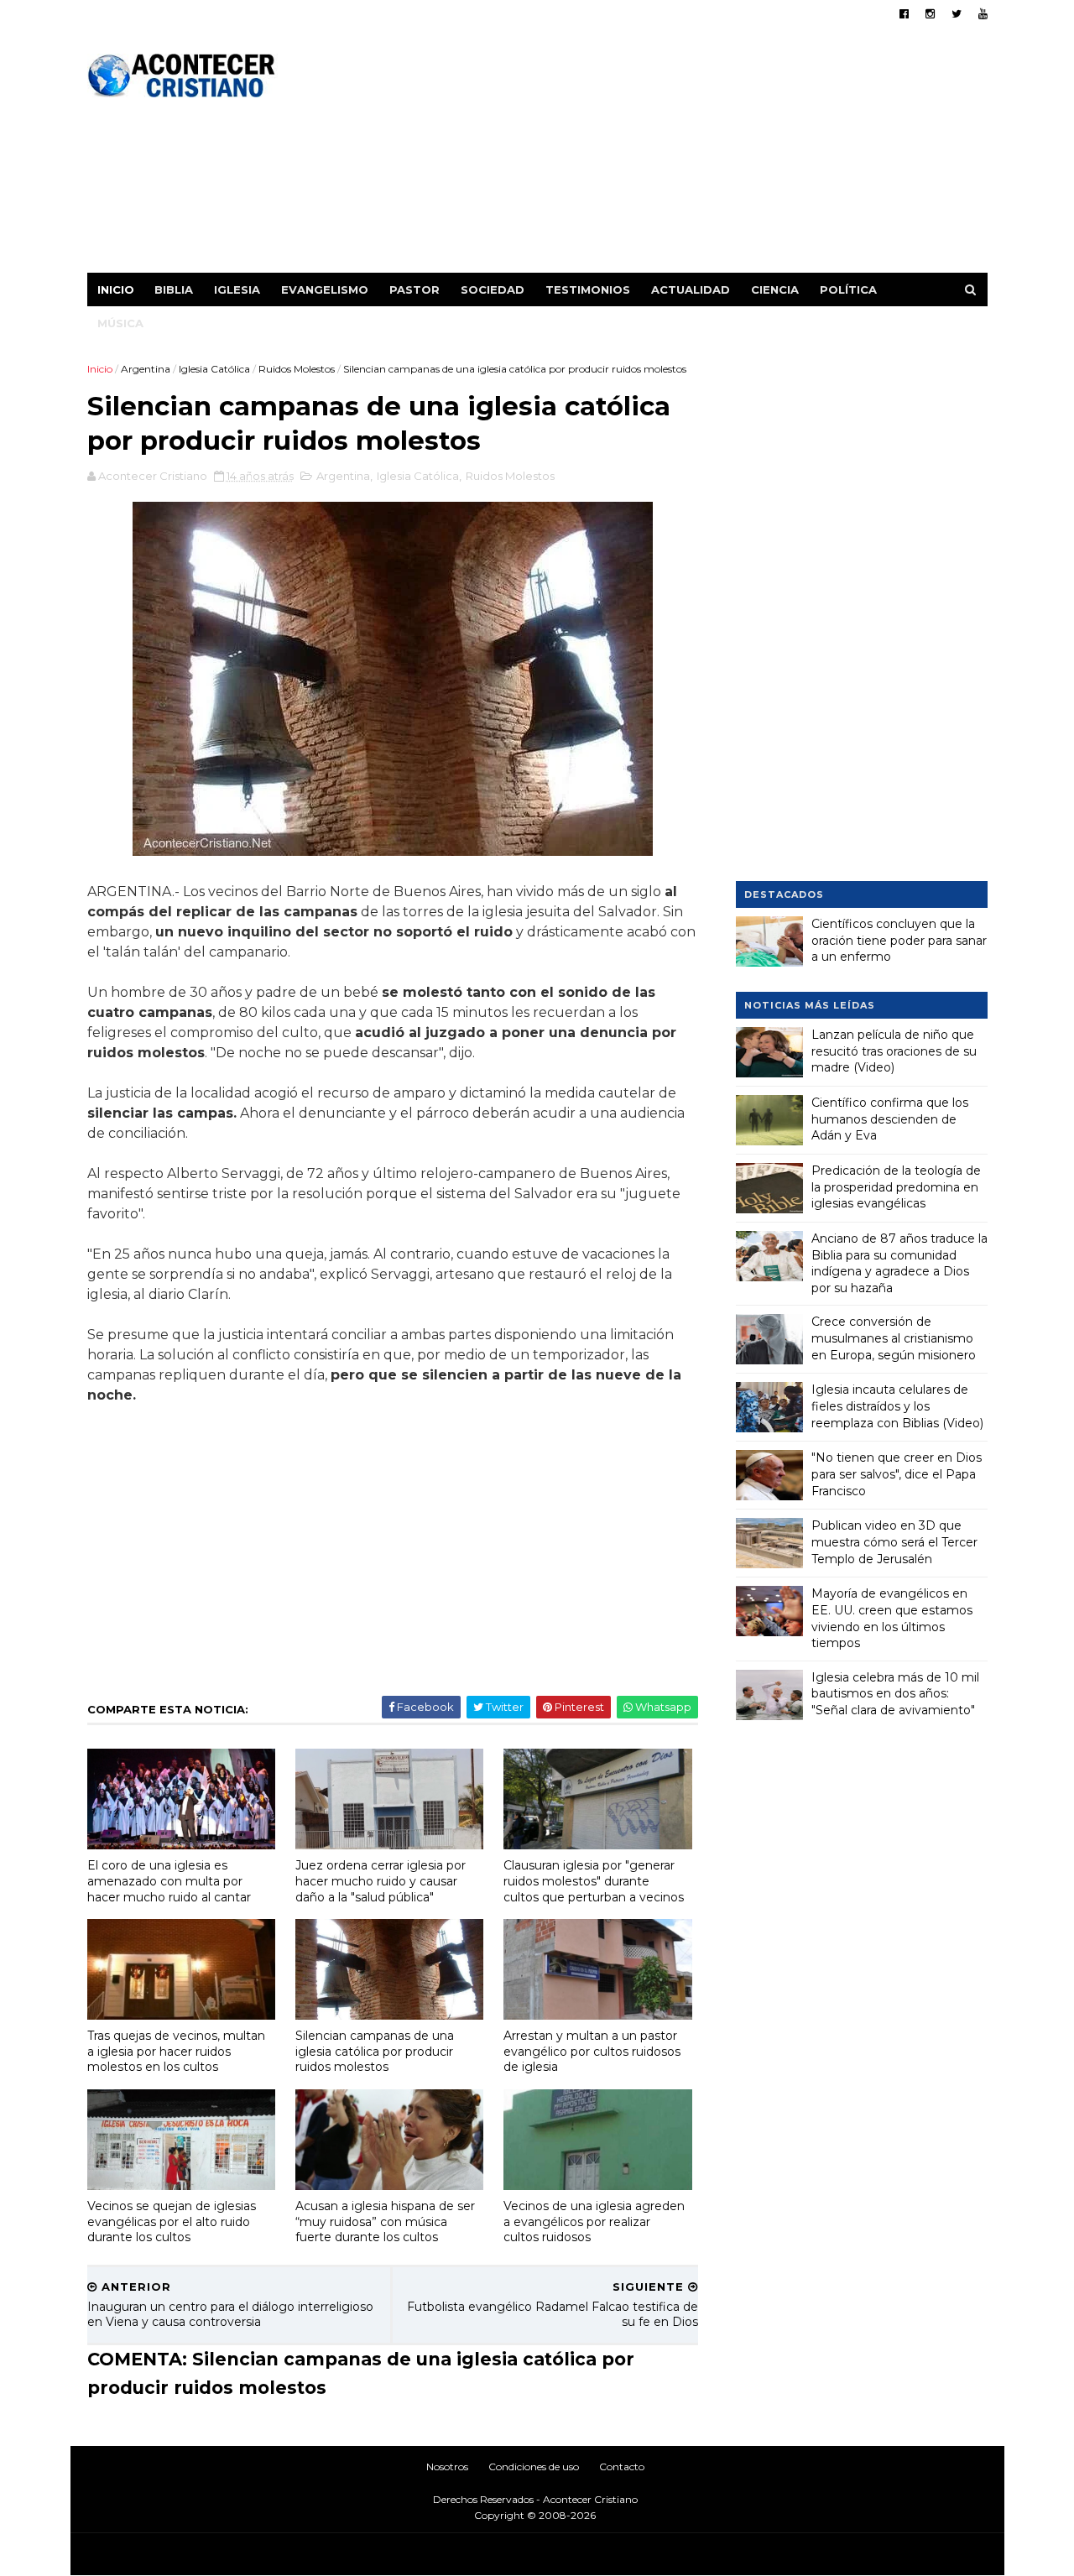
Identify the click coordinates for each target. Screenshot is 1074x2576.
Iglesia (237, 289)
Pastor (414, 289)
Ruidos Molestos (297, 369)
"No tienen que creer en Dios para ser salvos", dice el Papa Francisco (897, 1474)
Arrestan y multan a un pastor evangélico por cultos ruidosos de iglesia (592, 2051)
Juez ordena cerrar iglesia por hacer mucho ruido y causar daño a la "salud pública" (381, 1881)
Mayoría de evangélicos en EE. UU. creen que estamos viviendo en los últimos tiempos (892, 1618)
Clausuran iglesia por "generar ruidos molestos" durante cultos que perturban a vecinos (594, 1881)
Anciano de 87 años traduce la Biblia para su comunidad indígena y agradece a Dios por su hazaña (899, 1263)
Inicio (116, 289)
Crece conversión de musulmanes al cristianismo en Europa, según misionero (894, 1338)
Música (120, 323)
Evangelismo (325, 289)
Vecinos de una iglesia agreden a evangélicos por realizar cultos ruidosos (594, 2221)
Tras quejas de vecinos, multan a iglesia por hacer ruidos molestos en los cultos (176, 2051)
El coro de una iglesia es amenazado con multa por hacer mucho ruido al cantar (169, 1881)
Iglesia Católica (214, 369)
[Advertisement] (682, 155)
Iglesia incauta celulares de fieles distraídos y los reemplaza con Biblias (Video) (897, 1406)
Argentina (146, 369)
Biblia (174, 289)
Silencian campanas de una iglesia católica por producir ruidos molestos (375, 2051)
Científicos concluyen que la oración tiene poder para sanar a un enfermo (899, 940)
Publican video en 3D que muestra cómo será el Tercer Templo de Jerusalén (894, 1542)
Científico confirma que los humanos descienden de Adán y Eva (890, 1119)
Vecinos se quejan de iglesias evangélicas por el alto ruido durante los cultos (172, 2221)
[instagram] (930, 14)
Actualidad (691, 289)
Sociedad (493, 289)
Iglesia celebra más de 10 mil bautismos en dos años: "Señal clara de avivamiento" (895, 1694)
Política (848, 289)
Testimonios (588, 289)
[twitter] (957, 14)
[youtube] (983, 14)
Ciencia (775, 289)
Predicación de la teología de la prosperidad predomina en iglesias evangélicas (896, 1187)
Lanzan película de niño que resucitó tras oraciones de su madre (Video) (894, 1051)
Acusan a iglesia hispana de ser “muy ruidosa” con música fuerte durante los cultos (385, 2221)
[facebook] (904, 14)
